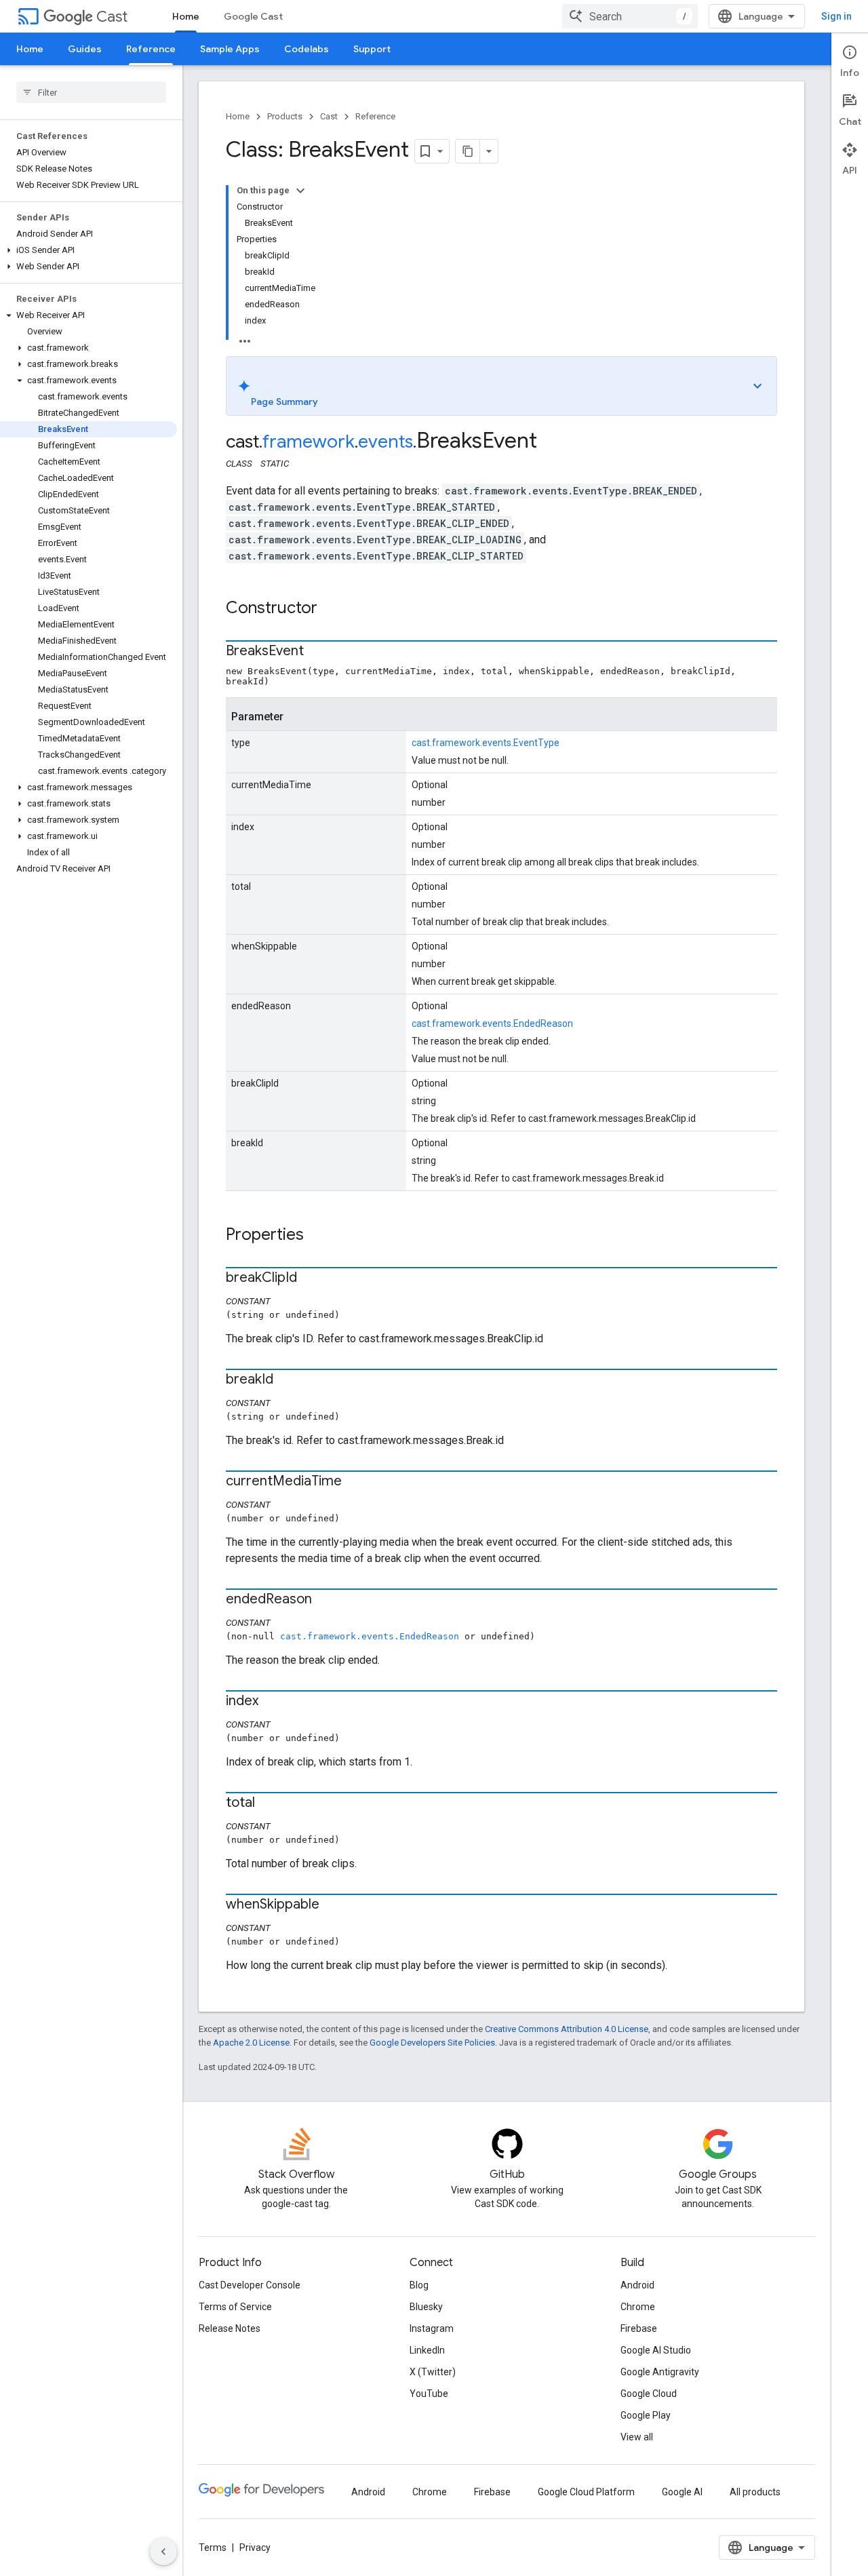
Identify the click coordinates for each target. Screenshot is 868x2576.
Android (637, 2285)
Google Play (646, 2415)
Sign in (836, 16)
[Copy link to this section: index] (272, 1702)
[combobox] (630, 16)
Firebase (639, 2328)
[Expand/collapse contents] (300, 191)
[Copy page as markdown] (468, 151)
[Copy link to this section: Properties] (317, 1236)
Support (372, 49)
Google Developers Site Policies (432, 2043)
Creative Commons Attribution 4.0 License (567, 2029)
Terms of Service (235, 2307)
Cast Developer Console (250, 2285)
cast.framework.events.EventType (486, 743)
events (386, 442)
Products (285, 116)
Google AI (682, 2492)
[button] (88, 250)
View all (637, 2437)
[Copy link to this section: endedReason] (325, 1600)
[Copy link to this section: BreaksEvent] (317, 652)
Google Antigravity (660, 2372)
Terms (213, 2548)
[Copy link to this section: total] (269, 1803)
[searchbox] (91, 92)
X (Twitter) (433, 2372)
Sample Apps (230, 49)
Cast (112, 17)
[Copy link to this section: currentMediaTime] (355, 1482)
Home (186, 16)
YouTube (429, 2394)
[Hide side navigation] (163, 2552)
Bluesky (426, 2307)
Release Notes (230, 2328)
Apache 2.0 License (251, 2043)
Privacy (255, 2548)
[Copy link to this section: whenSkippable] (333, 1905)
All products (755, 2492)
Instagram (432, 2328)
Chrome (638, 2307)
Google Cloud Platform (586, 2492)
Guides (85, 49)
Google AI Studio (656, 2350)
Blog (419, 2285)
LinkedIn (427, 2350)
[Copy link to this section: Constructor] (331, 609)
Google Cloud (649, 2394)
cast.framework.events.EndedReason (492, 1023)
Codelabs (307, 49)
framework (309, 442)
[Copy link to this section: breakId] (287, 1380)
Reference (151, 49)
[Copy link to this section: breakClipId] (311, 1279)
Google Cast (253, 16)
